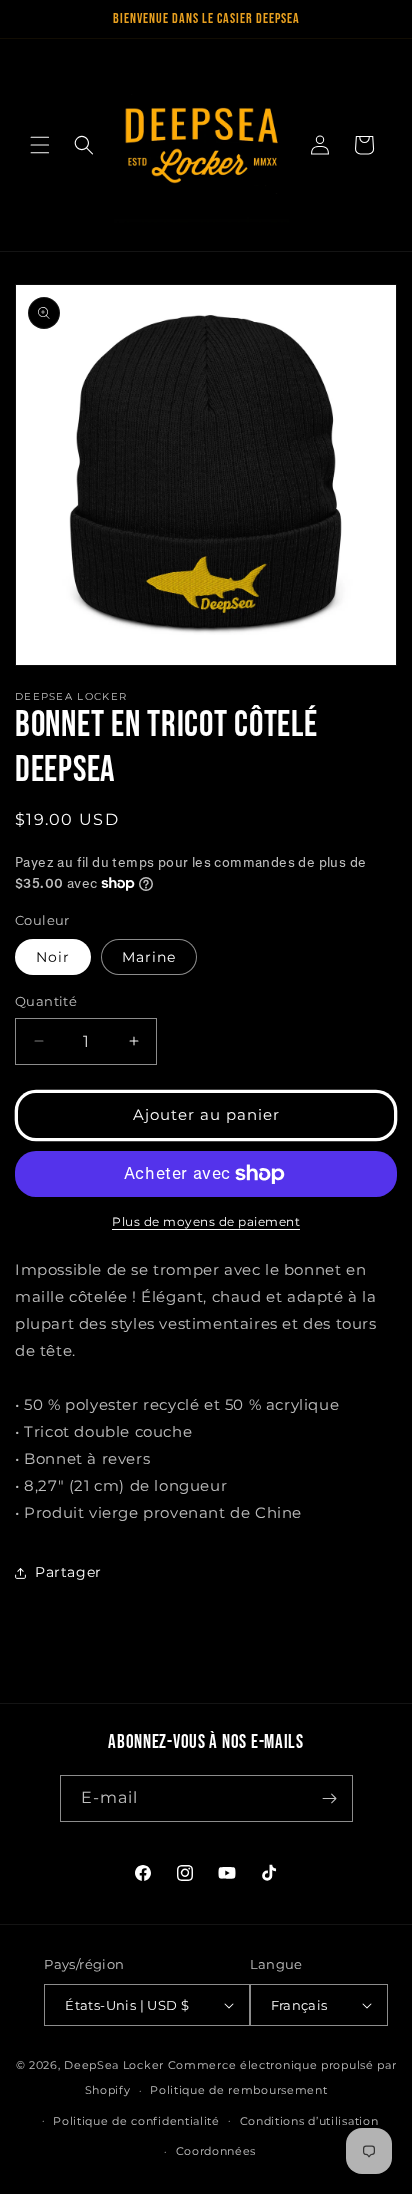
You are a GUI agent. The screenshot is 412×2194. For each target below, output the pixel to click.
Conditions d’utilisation (309, 2121)
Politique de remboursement (238, 2090)
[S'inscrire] (330, 1798)
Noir (53, 957)
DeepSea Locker (114, 2065)
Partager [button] (68, 1572)
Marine (149, 957)
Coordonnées (216, 2151)
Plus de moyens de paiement (206, 1221)
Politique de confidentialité (136, 2121)
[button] (40, 145)
